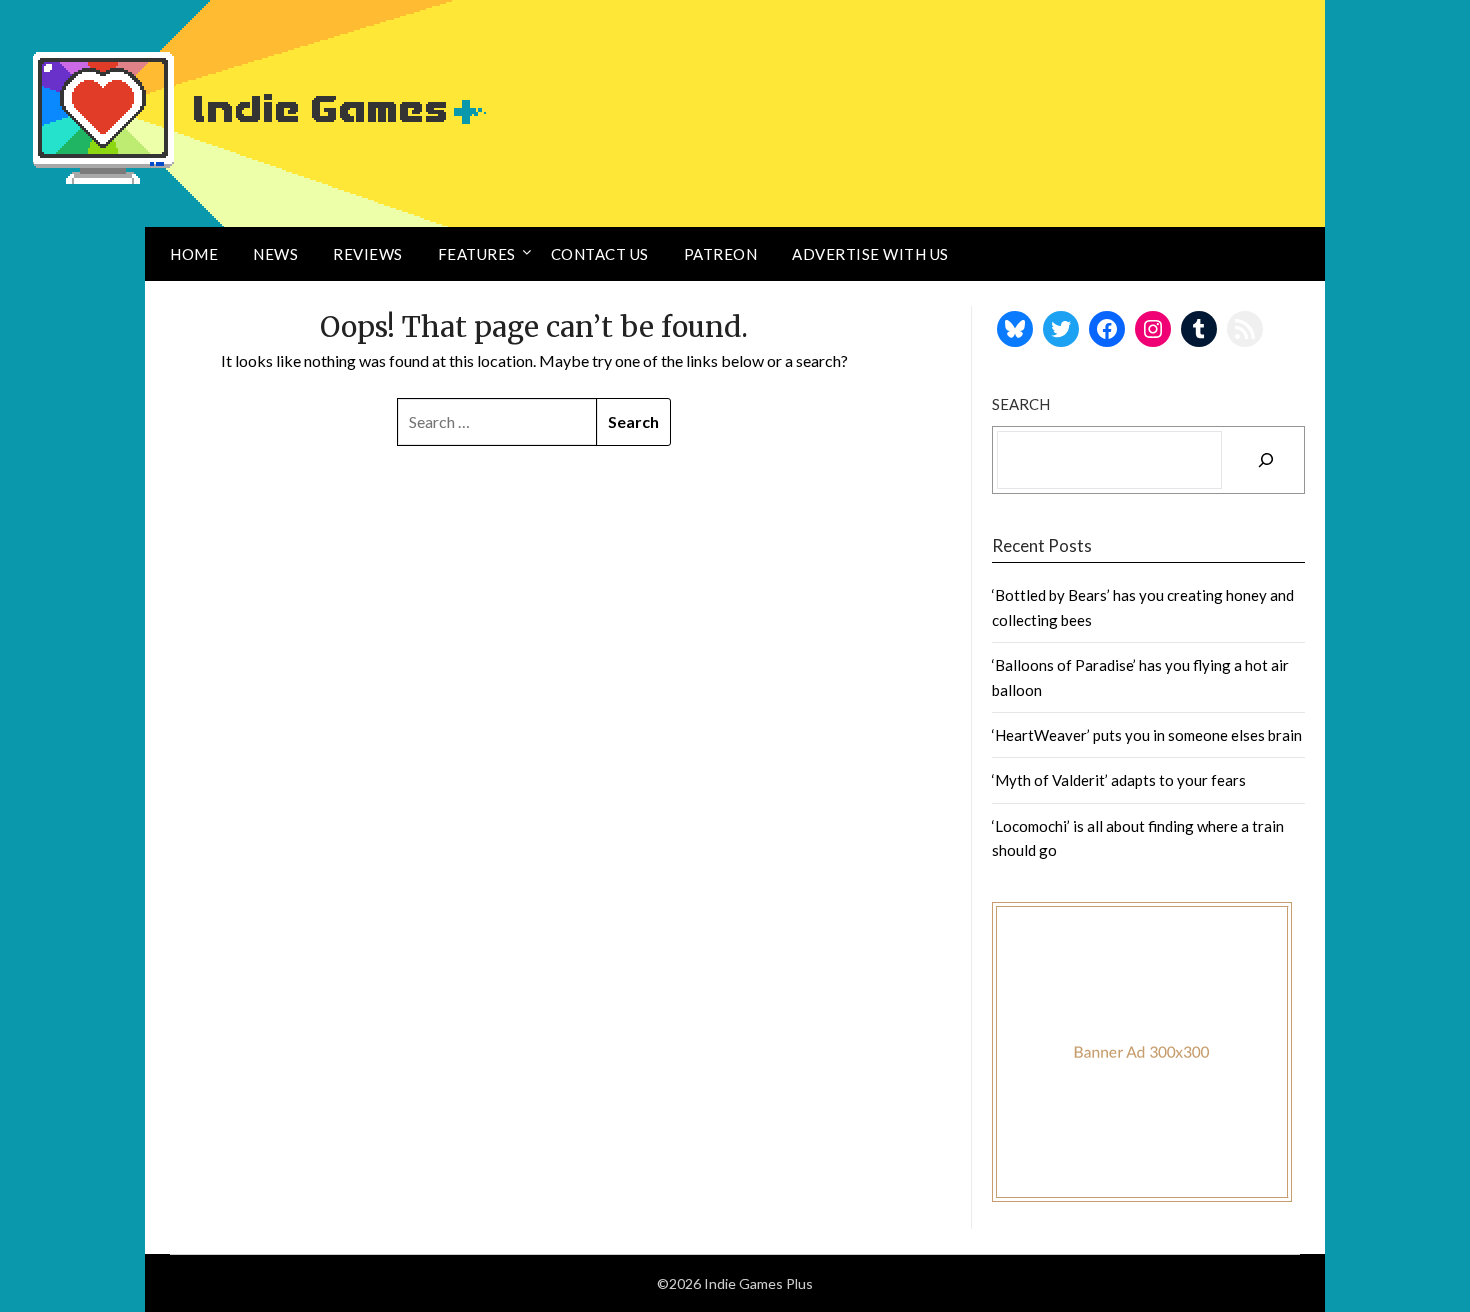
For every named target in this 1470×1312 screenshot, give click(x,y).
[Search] (1266, 460)
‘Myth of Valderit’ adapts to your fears (1119, 780)
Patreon (721, 254)
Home (194, 254)
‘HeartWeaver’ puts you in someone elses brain (1147, 735)
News (275, 254)
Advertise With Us (870, 254)
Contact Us (600, 254)
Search (1021, 404)
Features (477, 254)
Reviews (368, 254)
